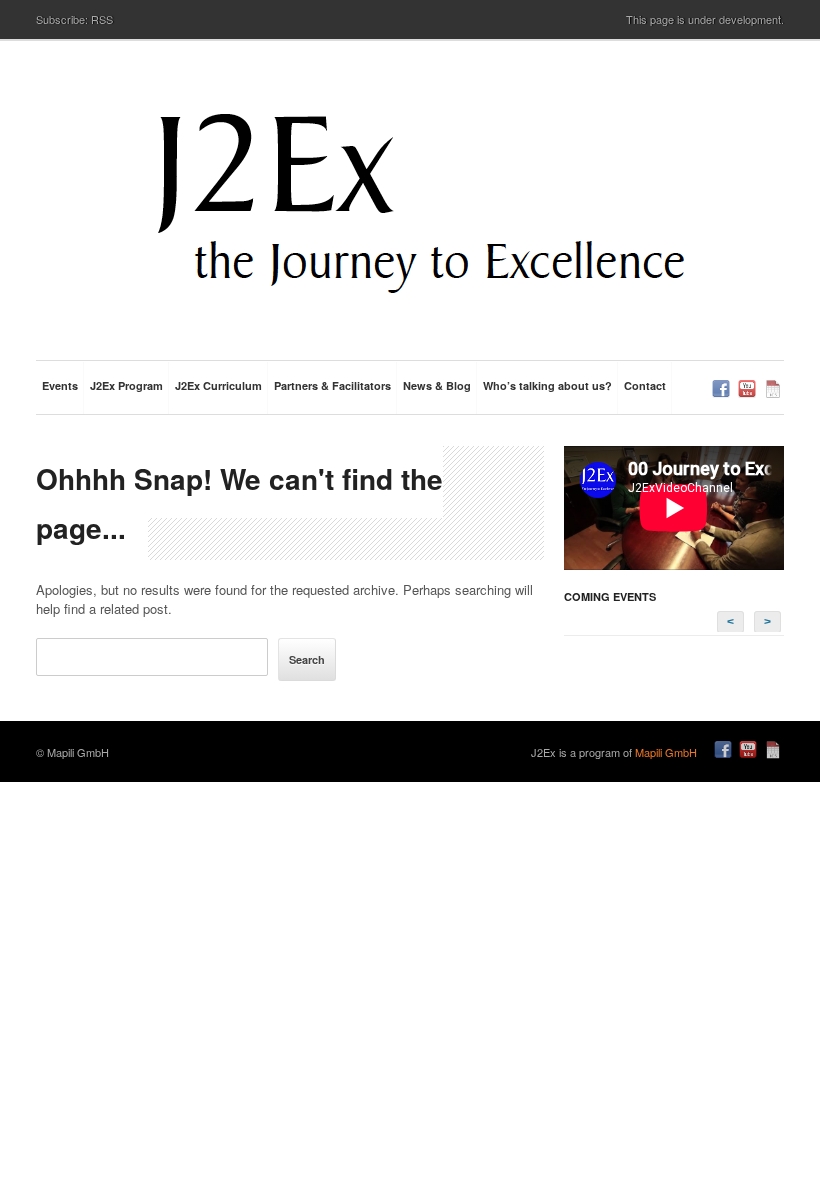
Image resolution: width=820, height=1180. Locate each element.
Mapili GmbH (666, 752)
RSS (102, 19)
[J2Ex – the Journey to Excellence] (420, 205)
